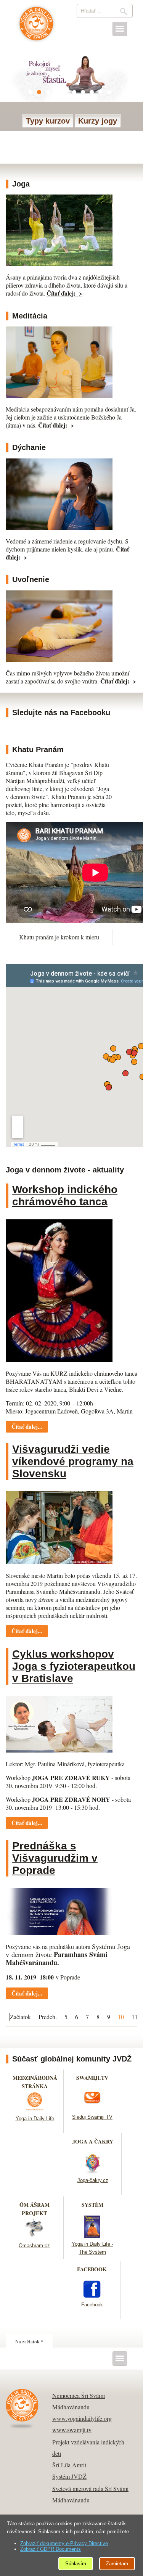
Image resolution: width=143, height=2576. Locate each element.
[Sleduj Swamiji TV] (92, 2108)
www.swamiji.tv (72, 2430)
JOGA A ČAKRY (93, 2141)
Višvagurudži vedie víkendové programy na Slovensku (73, 1461)
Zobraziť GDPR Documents (51, 2549)
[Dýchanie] (59, 527)
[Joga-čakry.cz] (93, 2172)
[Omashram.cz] (34, 2237)
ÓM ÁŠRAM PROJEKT (35, 2209)
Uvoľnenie (31, 579)
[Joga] (59, 263)
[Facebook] (92, 2296)
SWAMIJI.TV (92, 2078)
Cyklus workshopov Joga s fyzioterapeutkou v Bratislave (74, 1666)
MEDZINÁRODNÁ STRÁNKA (35, 2082)
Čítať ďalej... (27, 1426)
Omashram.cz (34, 2246)
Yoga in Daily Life (35, 2119)
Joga (21, 184)
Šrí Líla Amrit (69, 2465)
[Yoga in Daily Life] (35, 2110)
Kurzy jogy (98, 121)
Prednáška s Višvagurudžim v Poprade (55, 1858)
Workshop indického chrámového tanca (65, 1196)
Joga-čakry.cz (93, 2180)
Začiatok (20, 2017)
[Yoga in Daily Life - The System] (92, 2235)
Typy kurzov (48, 121)
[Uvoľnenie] (59, 659)
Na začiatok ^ (29, 2341)
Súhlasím (76, 2564)
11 (135, 2017)
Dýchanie (29, 447)
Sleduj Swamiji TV (92, 2117)
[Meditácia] (59, 395)
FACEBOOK (92, 2269)
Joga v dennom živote (36, 27)
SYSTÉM (92, 2205)
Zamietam (117, 2564)
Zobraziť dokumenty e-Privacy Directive (64, 2543)
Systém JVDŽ (69, 2476)
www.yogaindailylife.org (82, 2418)
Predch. (48, 2017)
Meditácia (30, 316)
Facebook (92, 2305)
